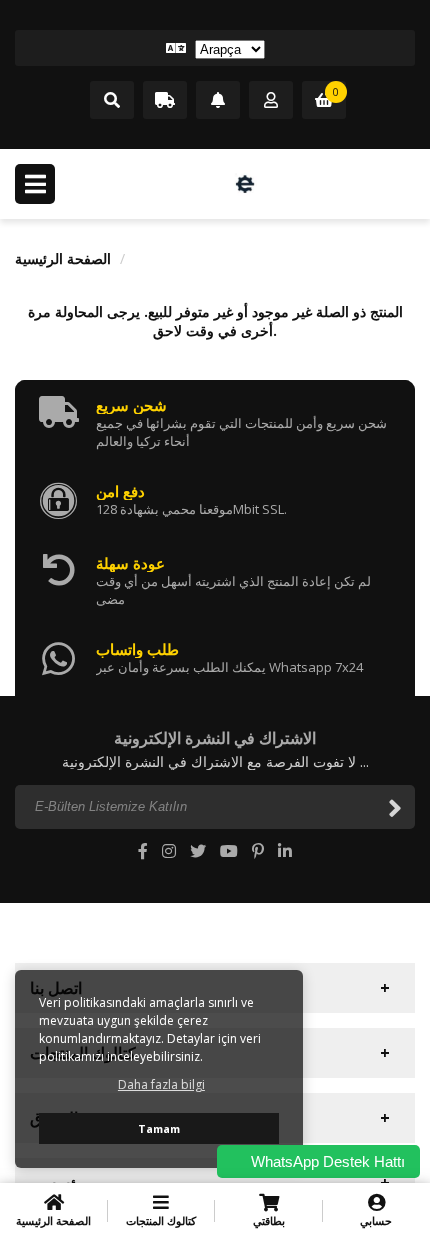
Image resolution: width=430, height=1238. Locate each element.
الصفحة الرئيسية (63, 258)
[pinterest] (258, 851)
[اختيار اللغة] (215, 48)
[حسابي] (271, 101)
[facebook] (143, 851)
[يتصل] (112, 101)
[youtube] (229, 851)
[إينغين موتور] (245, 184)
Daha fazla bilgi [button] (161, 1084)
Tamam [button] (159, 1128)
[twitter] (198, 851)
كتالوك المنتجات (161, 1220)
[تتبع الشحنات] (165, 101)
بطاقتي (269, 1220)
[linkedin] (285, 851)
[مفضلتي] (218, 101)
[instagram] (169, 851)
